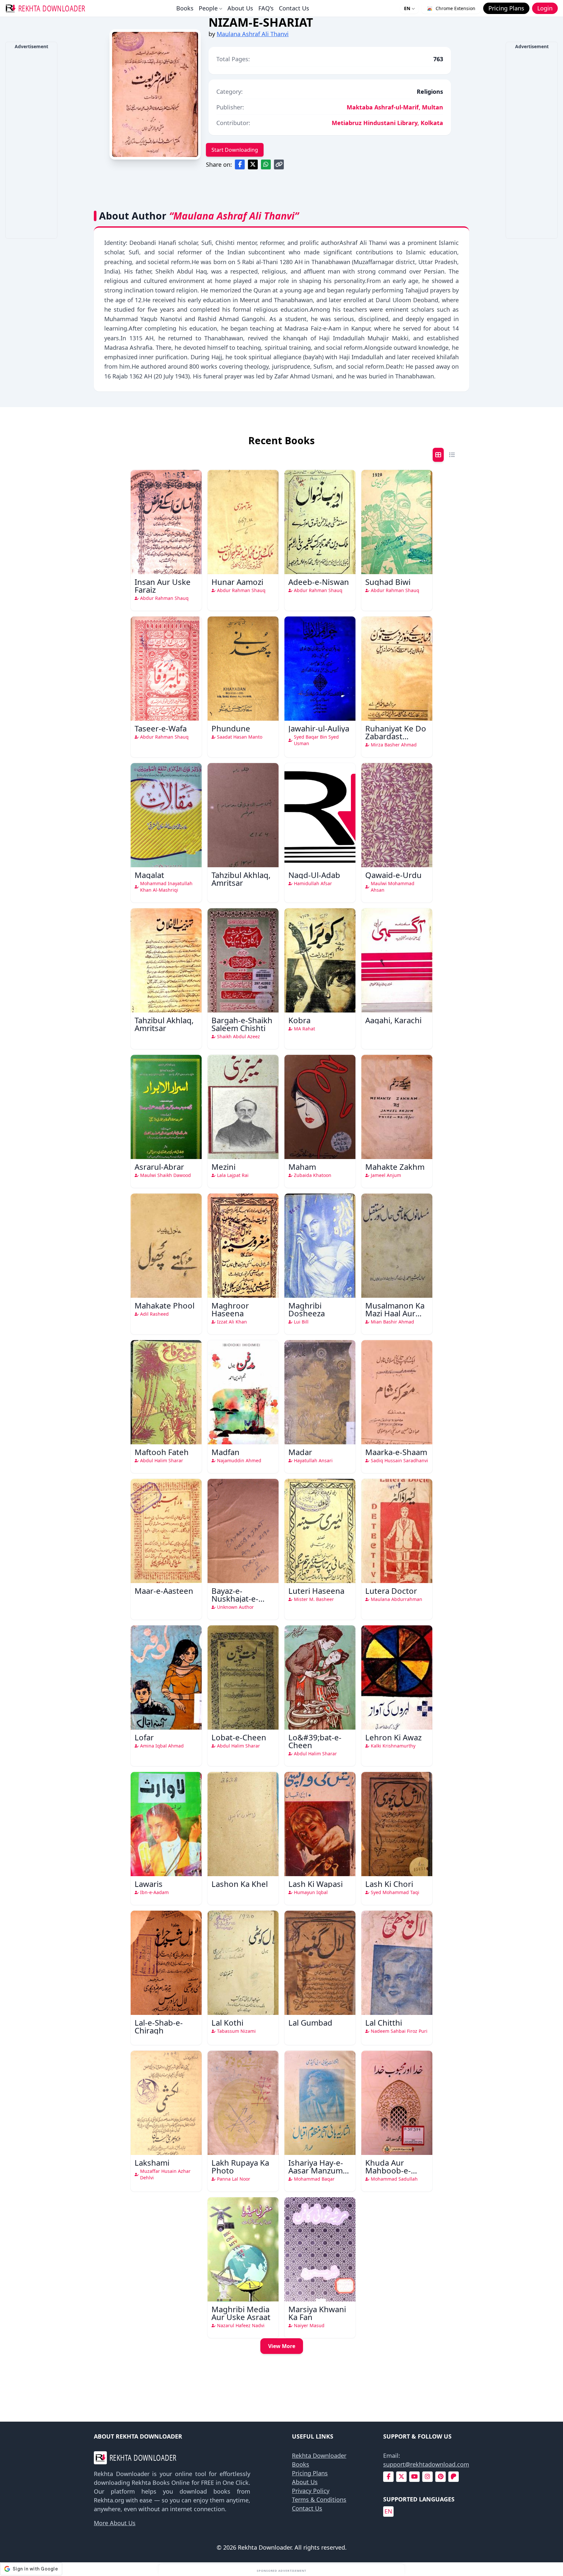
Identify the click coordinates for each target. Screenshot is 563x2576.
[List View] (452, 455)
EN (407, 8)
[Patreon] (454, 2477)
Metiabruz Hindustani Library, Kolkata (387, 123)
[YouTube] (414, 2477)
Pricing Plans (310, 2473)
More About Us (115, 2523)
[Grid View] (438, 455)
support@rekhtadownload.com (426, 2464)
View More (282, 2346)
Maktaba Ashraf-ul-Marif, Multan (395, 107)
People (208, 8)
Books (185, 8)
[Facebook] (389, 2477)
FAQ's (266, 8)
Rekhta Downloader (319, 2456)
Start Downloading (235, 150)
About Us (240, 8)
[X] (401, 2477)
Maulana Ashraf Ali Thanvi (253, 34)
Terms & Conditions (319, 2499)
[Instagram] (427, 2477)
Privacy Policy (311, 2491)
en (388, 2511)
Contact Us (294, 8)
